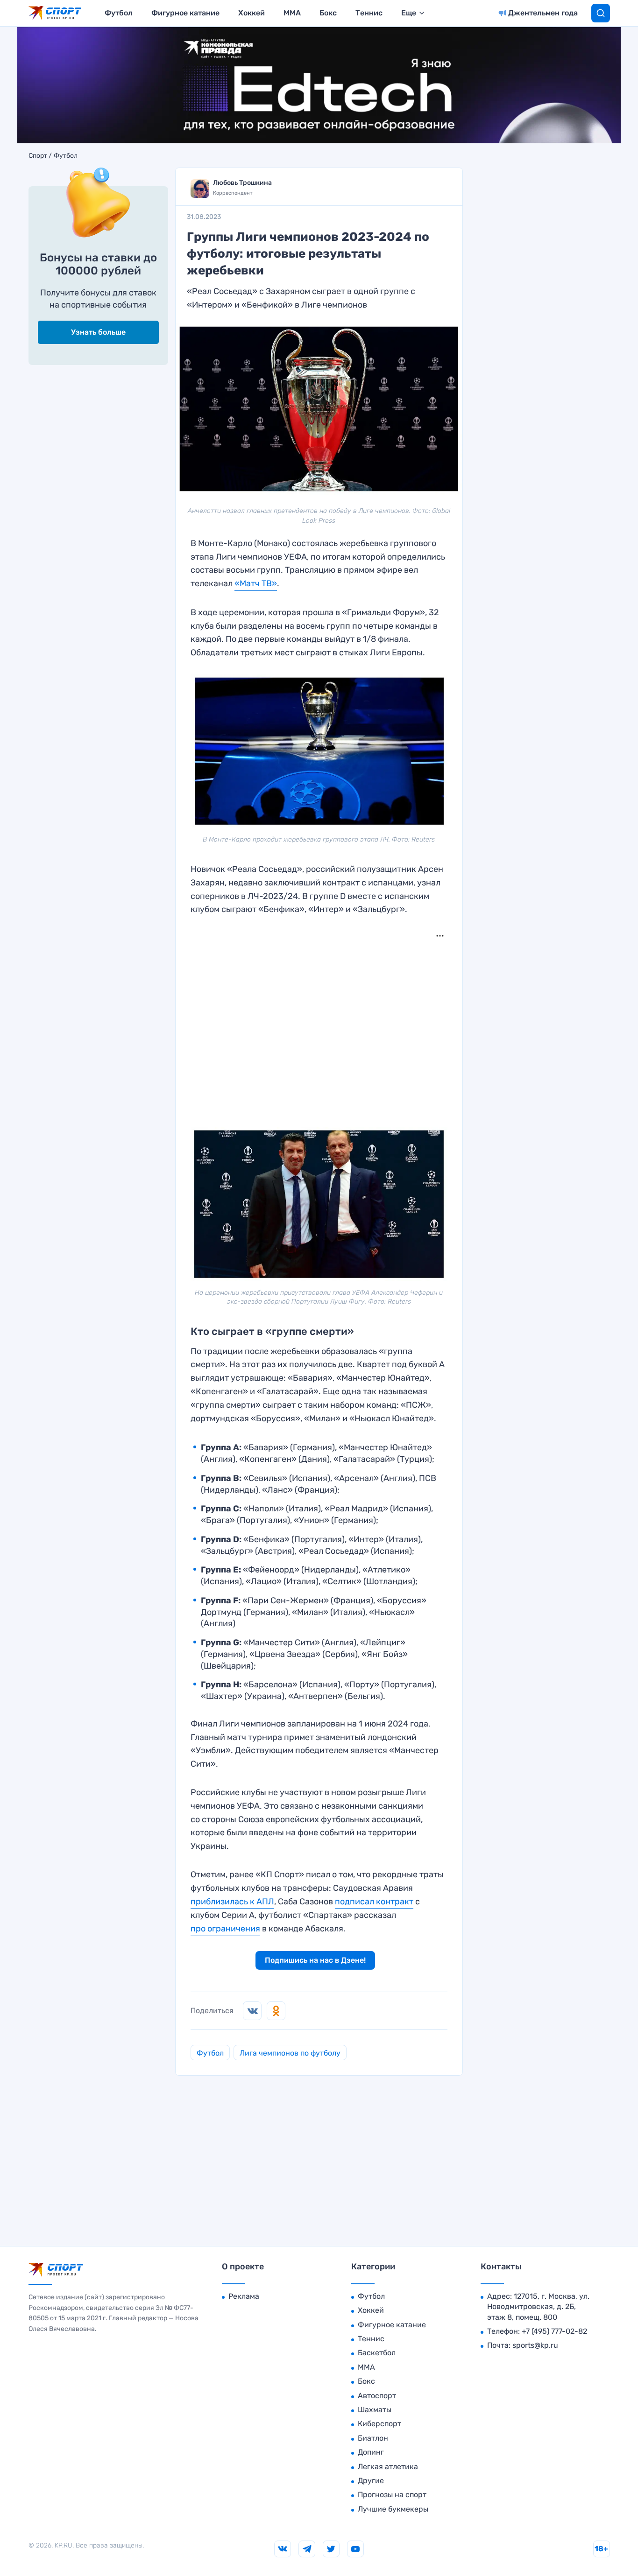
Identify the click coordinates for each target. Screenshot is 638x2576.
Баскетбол (377, 2353)
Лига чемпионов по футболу (290, 2053)
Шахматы (375, 2410)
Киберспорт (379, 2424)
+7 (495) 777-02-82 (554, 2331)
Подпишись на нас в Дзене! (315, 1960)
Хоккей (252, 13)
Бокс (328, 13)
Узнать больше (98, 332)
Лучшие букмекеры (393, 2509)
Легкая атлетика (388, 2467)
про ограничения (225, 1929)
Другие (371, 2481)
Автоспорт (377, 2396)
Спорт (38, 156)
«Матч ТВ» (256, 583)
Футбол (119, 13)
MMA (292, 13)
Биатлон (373, 2438)
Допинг (371, 2452)
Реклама (244, 2296)
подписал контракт (374, 1902)
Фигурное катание (185, 13)
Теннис (369, 13)
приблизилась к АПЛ (232, 1902)
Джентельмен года (543, 13)
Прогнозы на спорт (392, 2495)
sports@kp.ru (535, 2345)
